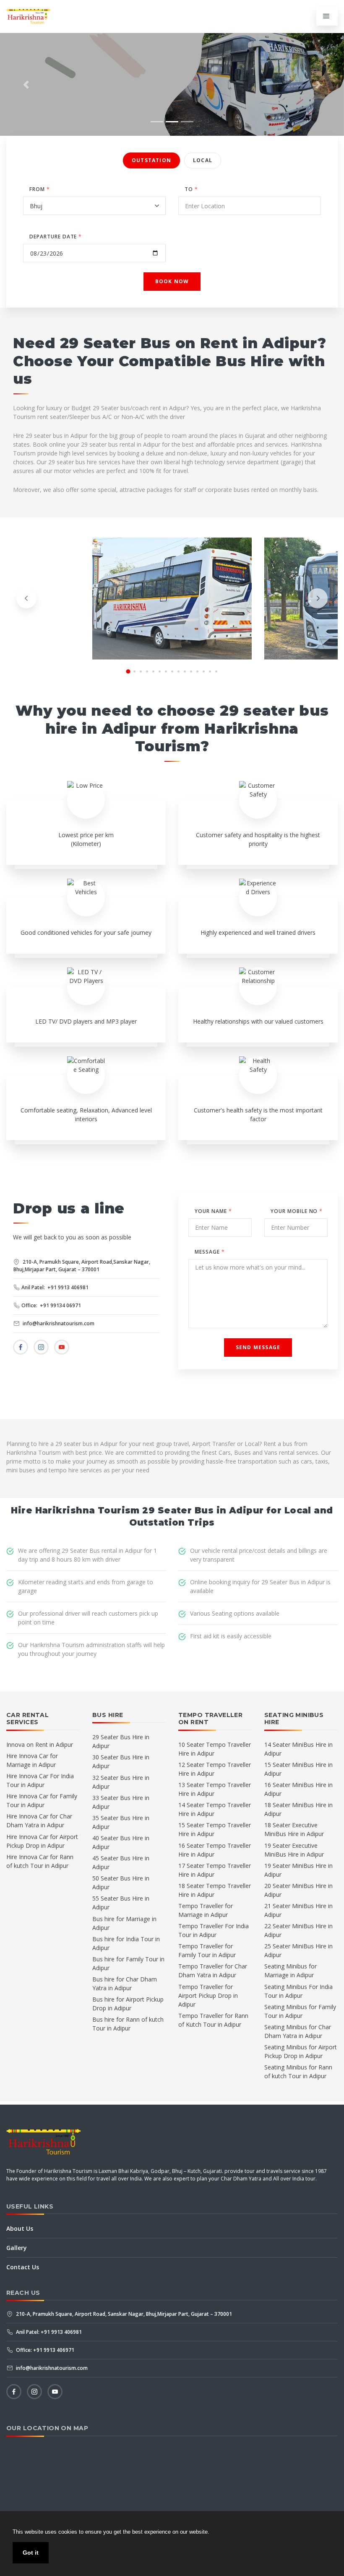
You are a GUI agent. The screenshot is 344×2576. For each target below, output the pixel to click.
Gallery (17, 2248)
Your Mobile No (297, 1211)
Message (210, 1252)
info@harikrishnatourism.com (58, 1323)
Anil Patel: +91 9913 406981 (55, 1287)
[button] (26, 84)
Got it (31, 2553)
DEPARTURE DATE (56, 237)
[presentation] (26, 598)
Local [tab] (203, 160)
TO (191, 189)
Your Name (213, 1211)
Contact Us (23, 2267)
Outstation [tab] (151, 160)
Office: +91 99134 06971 (51, 1305)
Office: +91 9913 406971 (44, 2350)
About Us (20, 2228)
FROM (40, 189)
